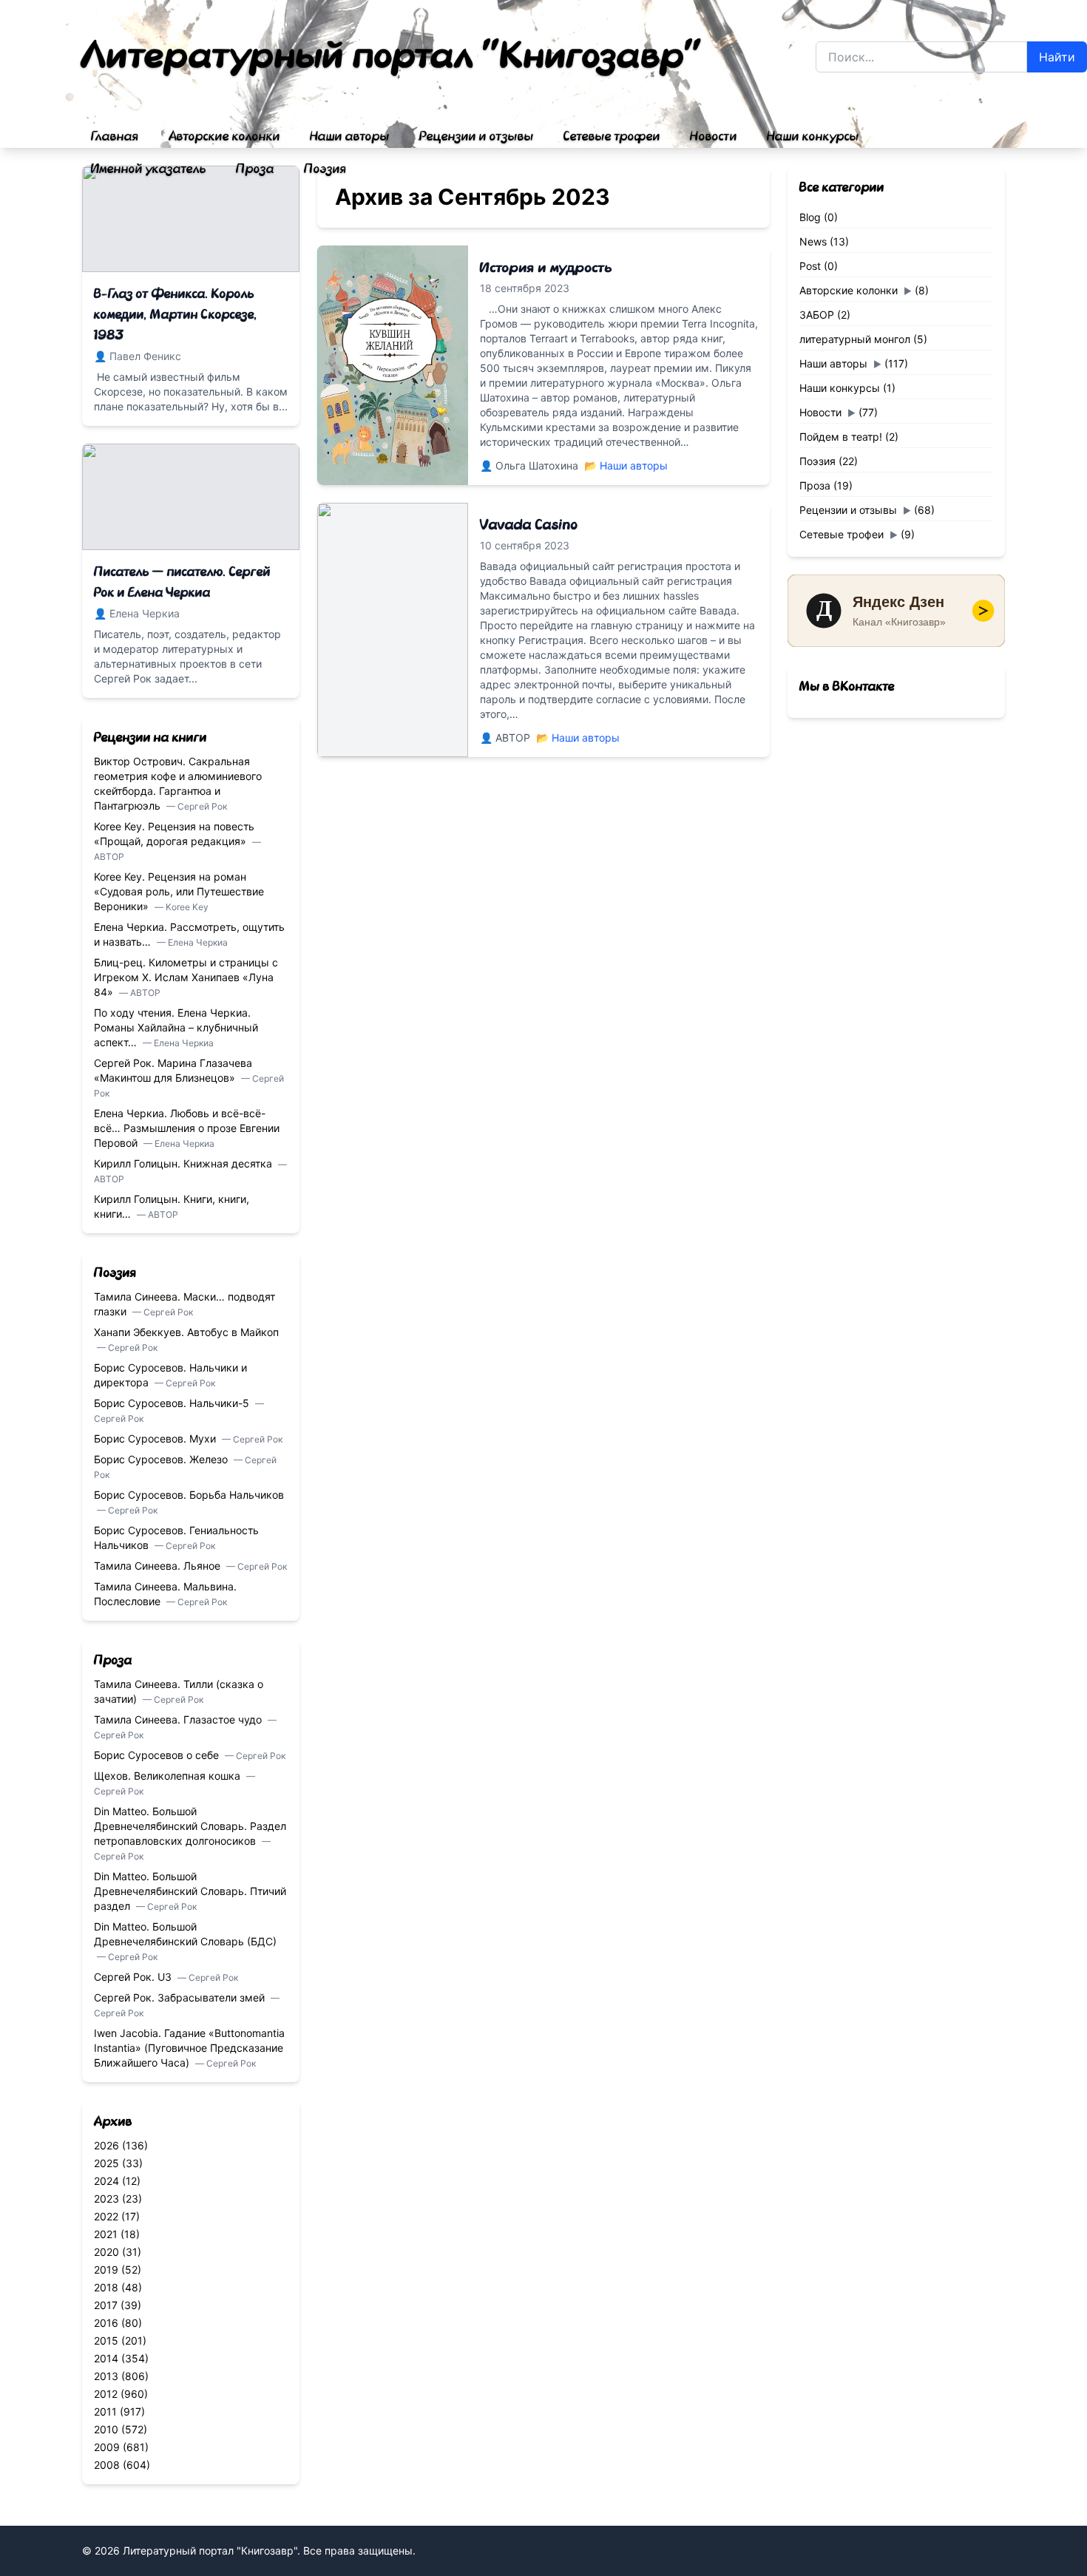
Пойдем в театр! (841, 437)
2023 (106, 2199)
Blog (810, 217)
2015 (106, 2341)
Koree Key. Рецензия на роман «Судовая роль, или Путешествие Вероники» (179, 891)
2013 (106, 2376)
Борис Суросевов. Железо (162, 1459)
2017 (106, 2305)
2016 (106, 2323)
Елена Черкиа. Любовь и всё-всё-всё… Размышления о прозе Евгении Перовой (187, 1128)
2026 (106, 2145)
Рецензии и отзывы (477, 137)
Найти (1057, 57)
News (813, 241)
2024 (106, 2181)
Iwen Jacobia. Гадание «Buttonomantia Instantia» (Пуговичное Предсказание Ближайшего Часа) (189, 2048)
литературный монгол (855, 339)
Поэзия (325, 169)
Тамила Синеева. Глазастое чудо (179, 1719)
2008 (107, 2465)
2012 (106, 2394)
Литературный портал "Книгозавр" (392, 56)
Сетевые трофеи (612, 137)
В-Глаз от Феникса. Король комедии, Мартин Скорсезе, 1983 (176, 315)
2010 (106, 2429)
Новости (714, 137)
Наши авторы (350, 137)
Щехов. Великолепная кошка (169, 1776)
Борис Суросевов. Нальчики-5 (173, 1403)
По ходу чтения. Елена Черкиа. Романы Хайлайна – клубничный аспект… (176, 1027)
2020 (106, 2252)
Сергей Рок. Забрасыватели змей (181, 1997)
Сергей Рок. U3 (134, 1977)
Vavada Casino (529, 525)
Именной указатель (149, 169)
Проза (255, 169)
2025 (106, 2163)
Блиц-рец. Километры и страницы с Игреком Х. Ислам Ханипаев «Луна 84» (186, 977)
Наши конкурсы (813, 137)
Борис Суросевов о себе (158, 1755)
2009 (107, 2447)
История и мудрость (546, 268)
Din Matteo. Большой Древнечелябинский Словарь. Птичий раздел (190, 1891)
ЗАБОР (817, 315)
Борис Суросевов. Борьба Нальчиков (189, 1495)
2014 (106, 2358)
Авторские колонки (224, 137)
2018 (106, 2287)
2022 (106, 2216)
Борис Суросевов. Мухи (156, 1438)
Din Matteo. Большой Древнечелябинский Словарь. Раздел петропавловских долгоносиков (190, 1826)
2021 (106, 2234)
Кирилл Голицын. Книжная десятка (184, 1163)
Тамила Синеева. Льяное (159, 1566)
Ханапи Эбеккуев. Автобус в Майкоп (186, 1332)
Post (810, 266)
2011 (105, 2411)
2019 (106, 2270)
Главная (115, 137)
